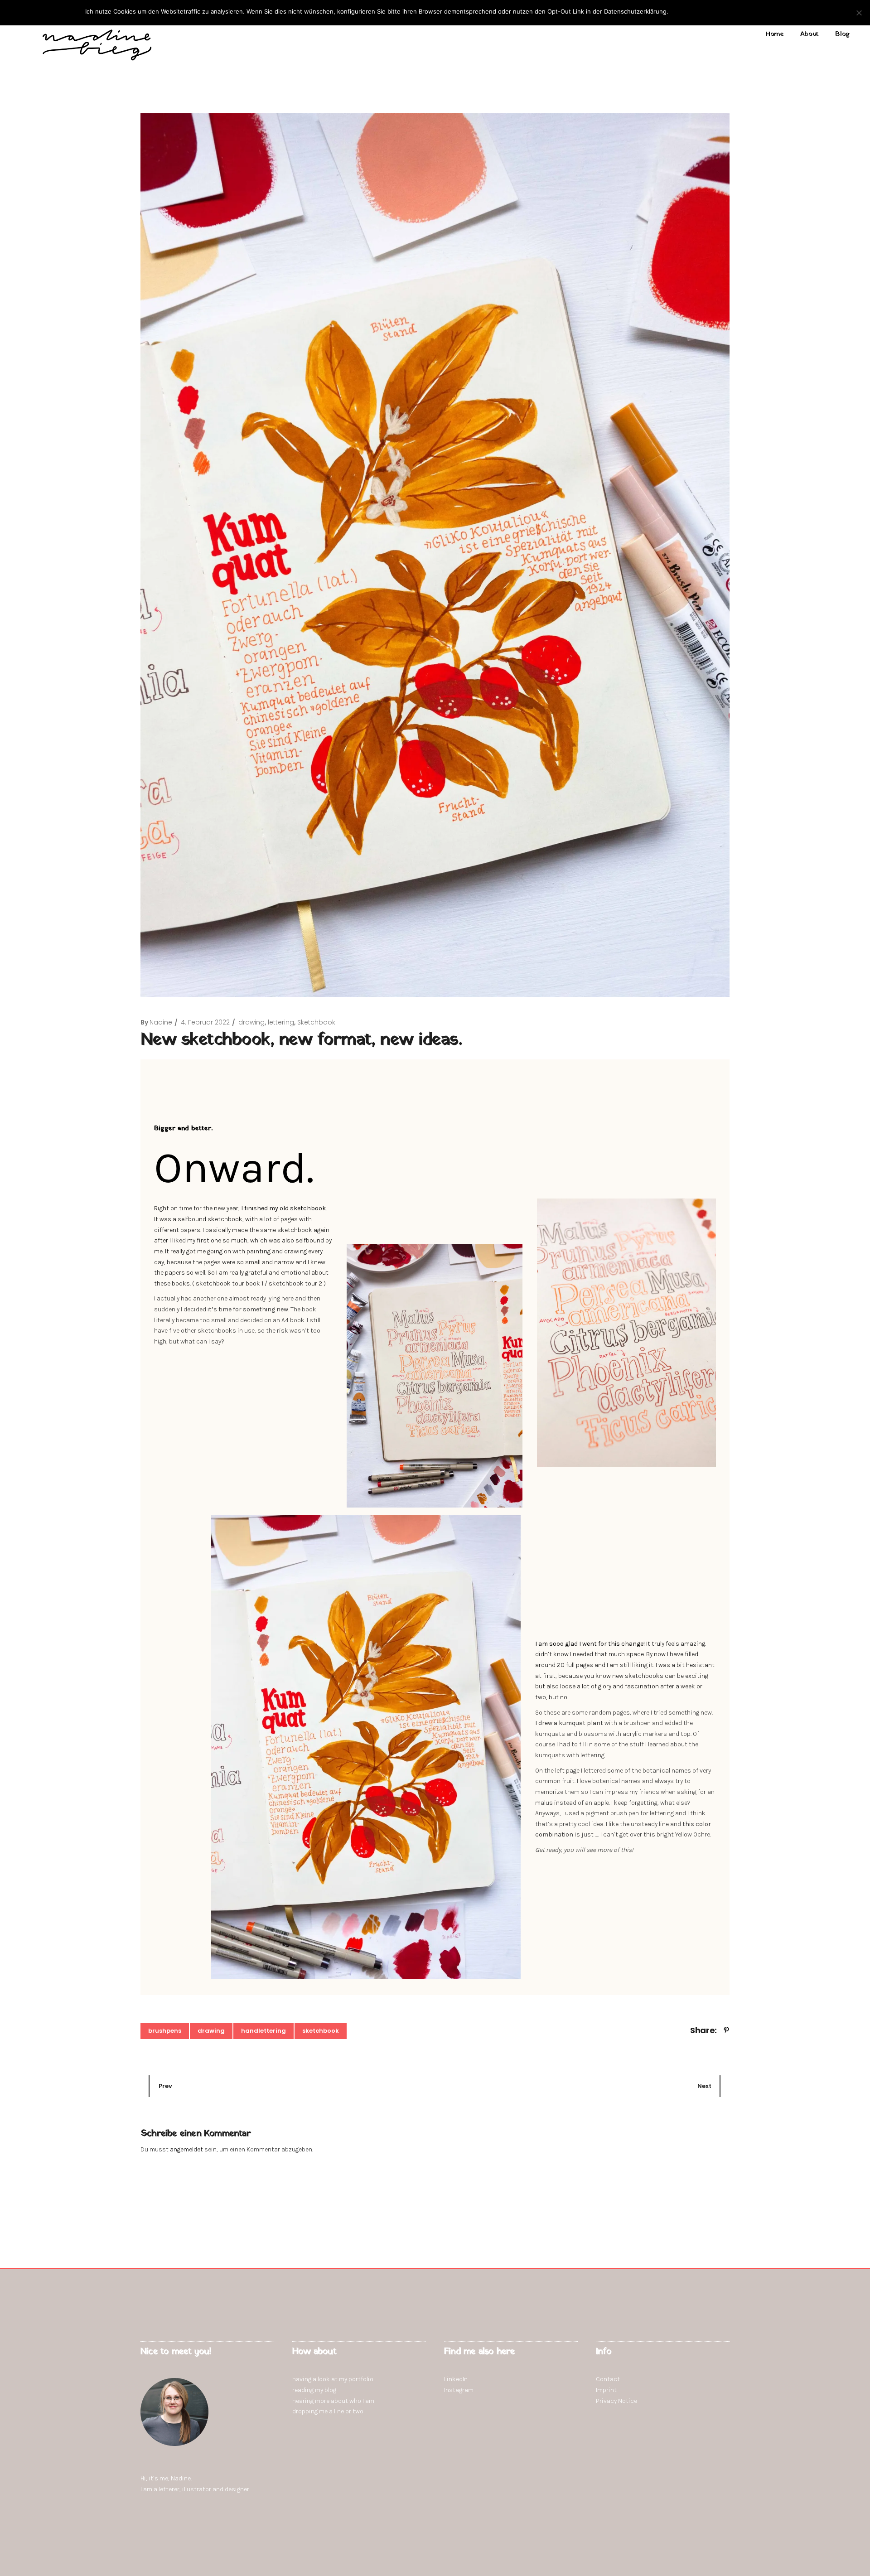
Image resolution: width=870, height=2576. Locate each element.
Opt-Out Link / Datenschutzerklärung (735, 11)
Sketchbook (316, 1022)
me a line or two (341, 2411)
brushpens (165, 2031)
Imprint (606, 2390)
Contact (608, 2379)
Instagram (459, 2390)
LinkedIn (456, 2379)
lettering (281, 1022)
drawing (251, 1022)
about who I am (353, 2401)
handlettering (263, 2031)
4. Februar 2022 (205, 1022)
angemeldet (186, 2149)
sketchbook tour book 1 (230, 1283)
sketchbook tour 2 (295, 1283)
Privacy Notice (616, 2401)
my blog (326, 2390)
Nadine (161, 1022)
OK (677, 11)
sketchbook (321, 2031)
